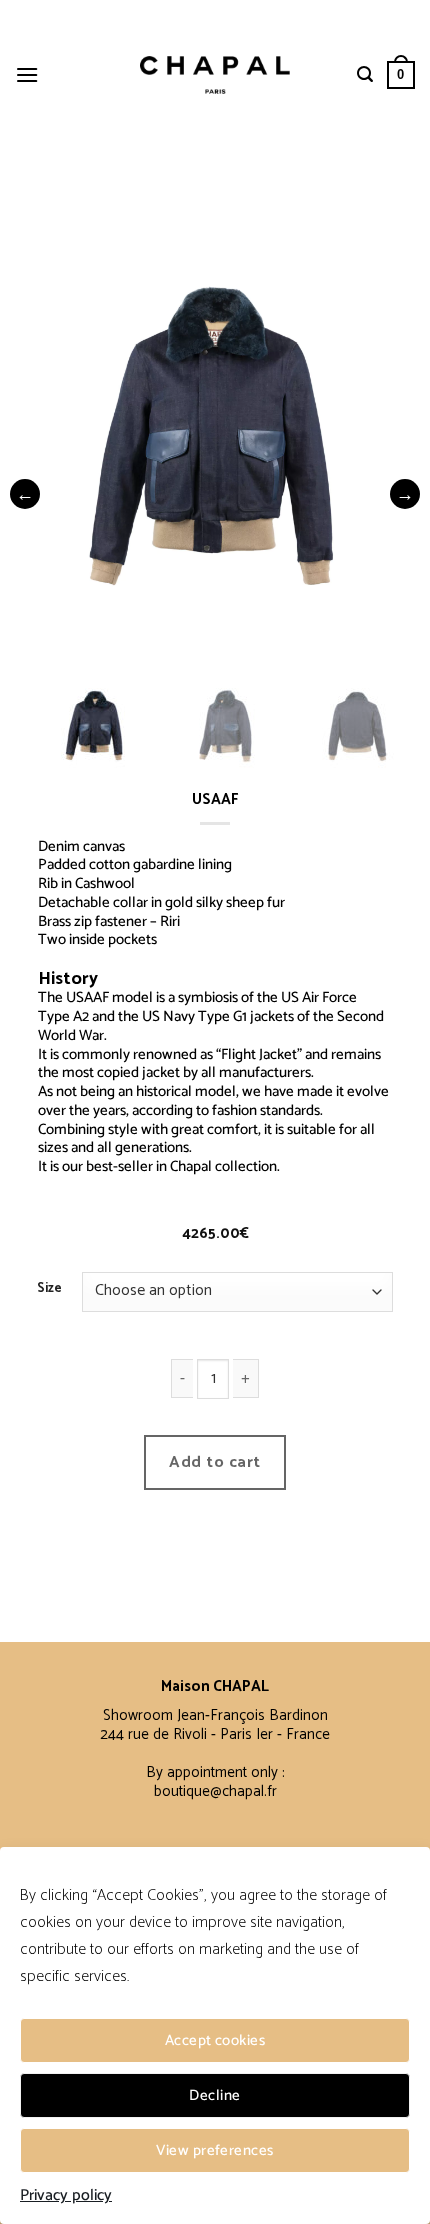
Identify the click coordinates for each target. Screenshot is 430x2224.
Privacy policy (66, 2196)
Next (405, 494)
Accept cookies (215, 2040)
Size (49, 1289)
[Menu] (27, 74)
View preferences (214, 2150)
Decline (214, 2095)
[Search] (365, 74)
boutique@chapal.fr (215, 1791)
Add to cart (214, 1462)
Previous (25, 494)
